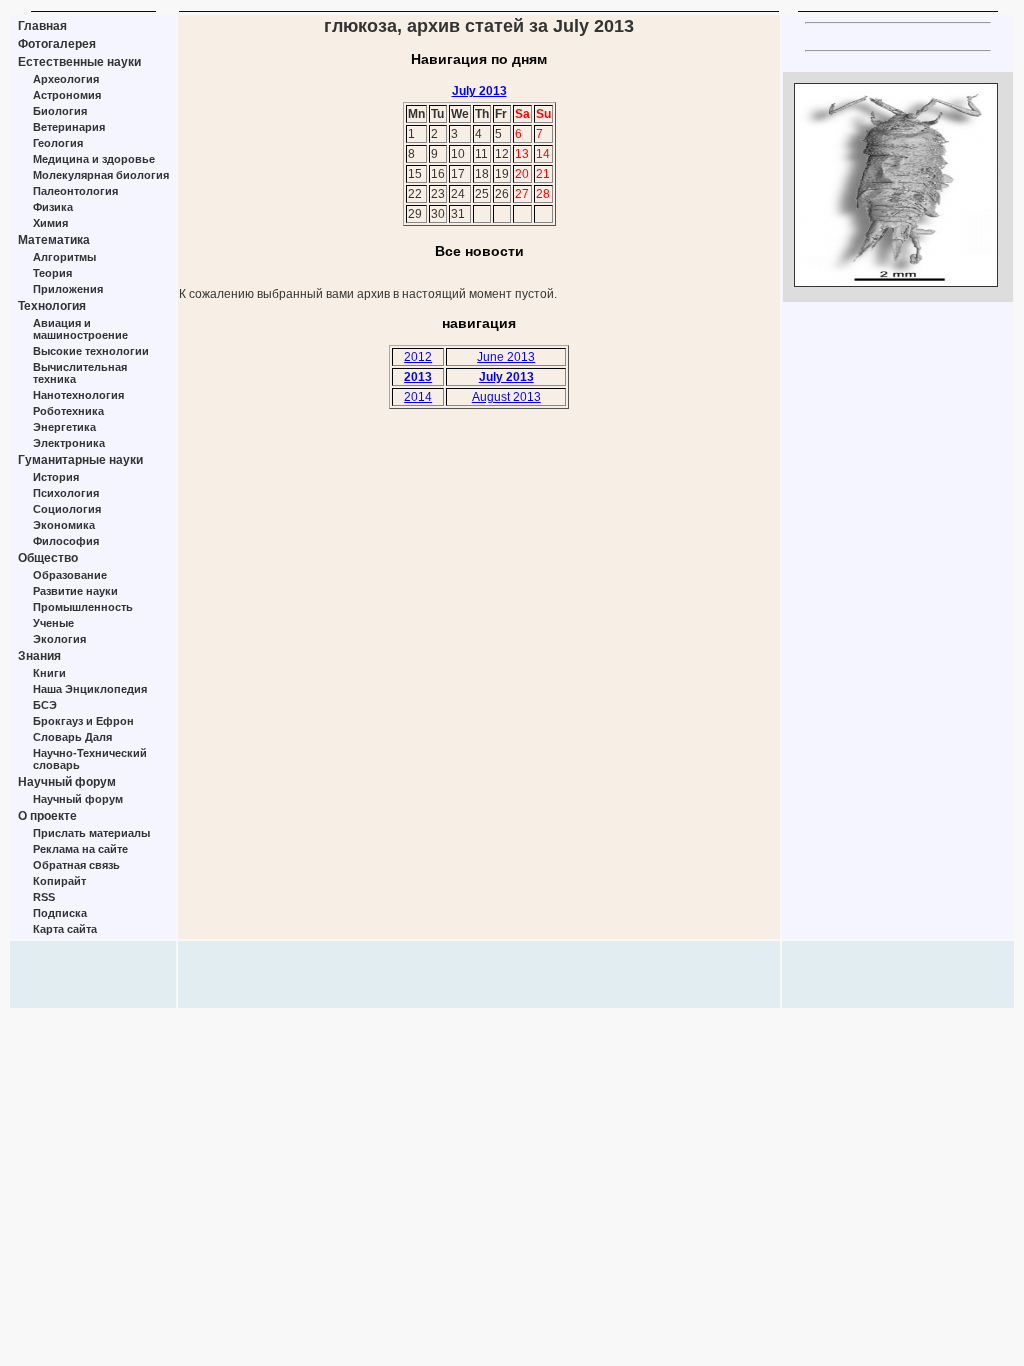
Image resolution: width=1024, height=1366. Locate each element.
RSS (44, 897)
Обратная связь (76, 865)
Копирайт (59, 881)
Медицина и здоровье (94, 159)
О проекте (47, 816)
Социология (67, 509)
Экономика (64, 525)
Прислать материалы (91, 833)
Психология (66, 493)
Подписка (60, 913)
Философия (66, 541)
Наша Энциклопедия (90, 689)
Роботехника (68, 411)
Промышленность (83, 607)
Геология (58, 143)
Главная (42, 26)
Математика (54, 240)
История (56, 477)
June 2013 (506, 357)
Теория (52, 273)
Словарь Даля (72, 737)
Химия (50, 223)
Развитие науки (75, 591)
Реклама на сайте (80, 849)
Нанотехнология (78, 395)
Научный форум (67, 782)
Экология (59, 639)
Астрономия (67, 95)
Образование (70, 575)
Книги (49, 673)
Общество (48, 558)
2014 (418, 397)
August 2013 (506, 397)
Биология (60, 111)
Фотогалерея (57, 44)
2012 (418, 357)
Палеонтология (75, 191)
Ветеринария (69, 127)
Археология (66, 79)
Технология (52, 306)
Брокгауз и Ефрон (83, 721)
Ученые (53, 623)
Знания (39, 656)
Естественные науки (79, 62)
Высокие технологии (91, 351)
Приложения (68, 289)
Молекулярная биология (101, 175)
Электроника (69, 443)
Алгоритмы (64, 257)
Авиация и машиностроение (80, 329)
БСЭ (45, 705)
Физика (53, 207)
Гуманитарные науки (80, 460)
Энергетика (64, 427)
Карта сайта (65, 929)
